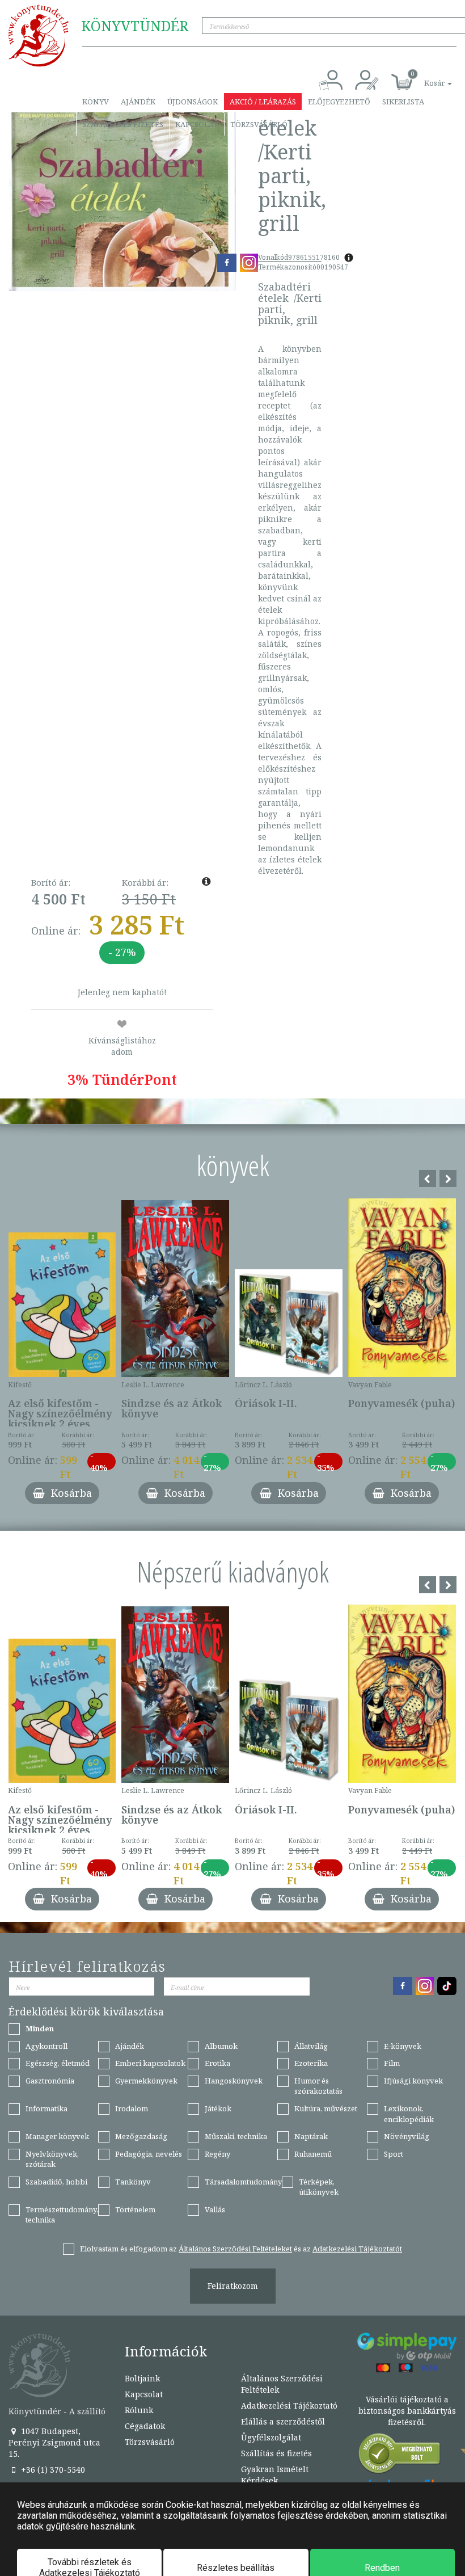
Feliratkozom (233, 2286)
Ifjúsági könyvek (413, 2081)
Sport (394, 2154)
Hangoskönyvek (234, 2081)
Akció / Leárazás (263, 102)
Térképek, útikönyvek (319, 2187)
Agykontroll (46, 2046)
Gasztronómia (50, 2081)
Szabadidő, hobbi (56, 2182)
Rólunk (139, 2410)
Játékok (218, 2108)
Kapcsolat (197, 124)
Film (392, 2063)
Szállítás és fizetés (123, 124)
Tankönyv (133, 2182)
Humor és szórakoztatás (318, 2086)
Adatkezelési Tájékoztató (289, 2405)
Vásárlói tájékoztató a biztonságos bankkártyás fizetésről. (407, 2411)
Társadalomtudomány (243, 2182)
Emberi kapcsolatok (150, 2063)
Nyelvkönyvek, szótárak (52, 2159)
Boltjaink (142, 2378)
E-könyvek (403, 2046)
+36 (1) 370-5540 (52, 2470)
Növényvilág (407, 2136)
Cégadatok (145, 2426)
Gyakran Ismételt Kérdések (275, 2475)
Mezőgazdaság (141, 2136)
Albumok (221, 2046)
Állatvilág (311, 2046)
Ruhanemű (313, 2154)
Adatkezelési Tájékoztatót (357, 2249)
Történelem (135, 2209)
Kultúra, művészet (326, 2108)
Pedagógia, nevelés (149, 2154)
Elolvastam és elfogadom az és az (241, 2249)
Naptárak (311, 2136)
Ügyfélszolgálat (271, 2437)
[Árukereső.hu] (400, 2456)
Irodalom (132, 2108)
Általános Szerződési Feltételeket (235, 2249)
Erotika (217, 2063)
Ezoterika (311, 2063)
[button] (425, 77)
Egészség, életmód (58, 2063)
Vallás (215, 2209)
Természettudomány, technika (62, 2215)
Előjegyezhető (339, 102)
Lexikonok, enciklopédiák (409, 2114)
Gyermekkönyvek (146, 2081)
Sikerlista (403, 102)
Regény (217, 2154)
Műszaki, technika (236, 2136)
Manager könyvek (57, 2136)
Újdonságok (193, 102)
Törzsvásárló (259, 124)
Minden (40, 2028)
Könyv (96, 102)
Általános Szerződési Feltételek (282, 2384)
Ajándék (138, 102)
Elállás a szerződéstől (283, 2421)
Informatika (46, 2108)
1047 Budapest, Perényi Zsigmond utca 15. (54, 2442)
